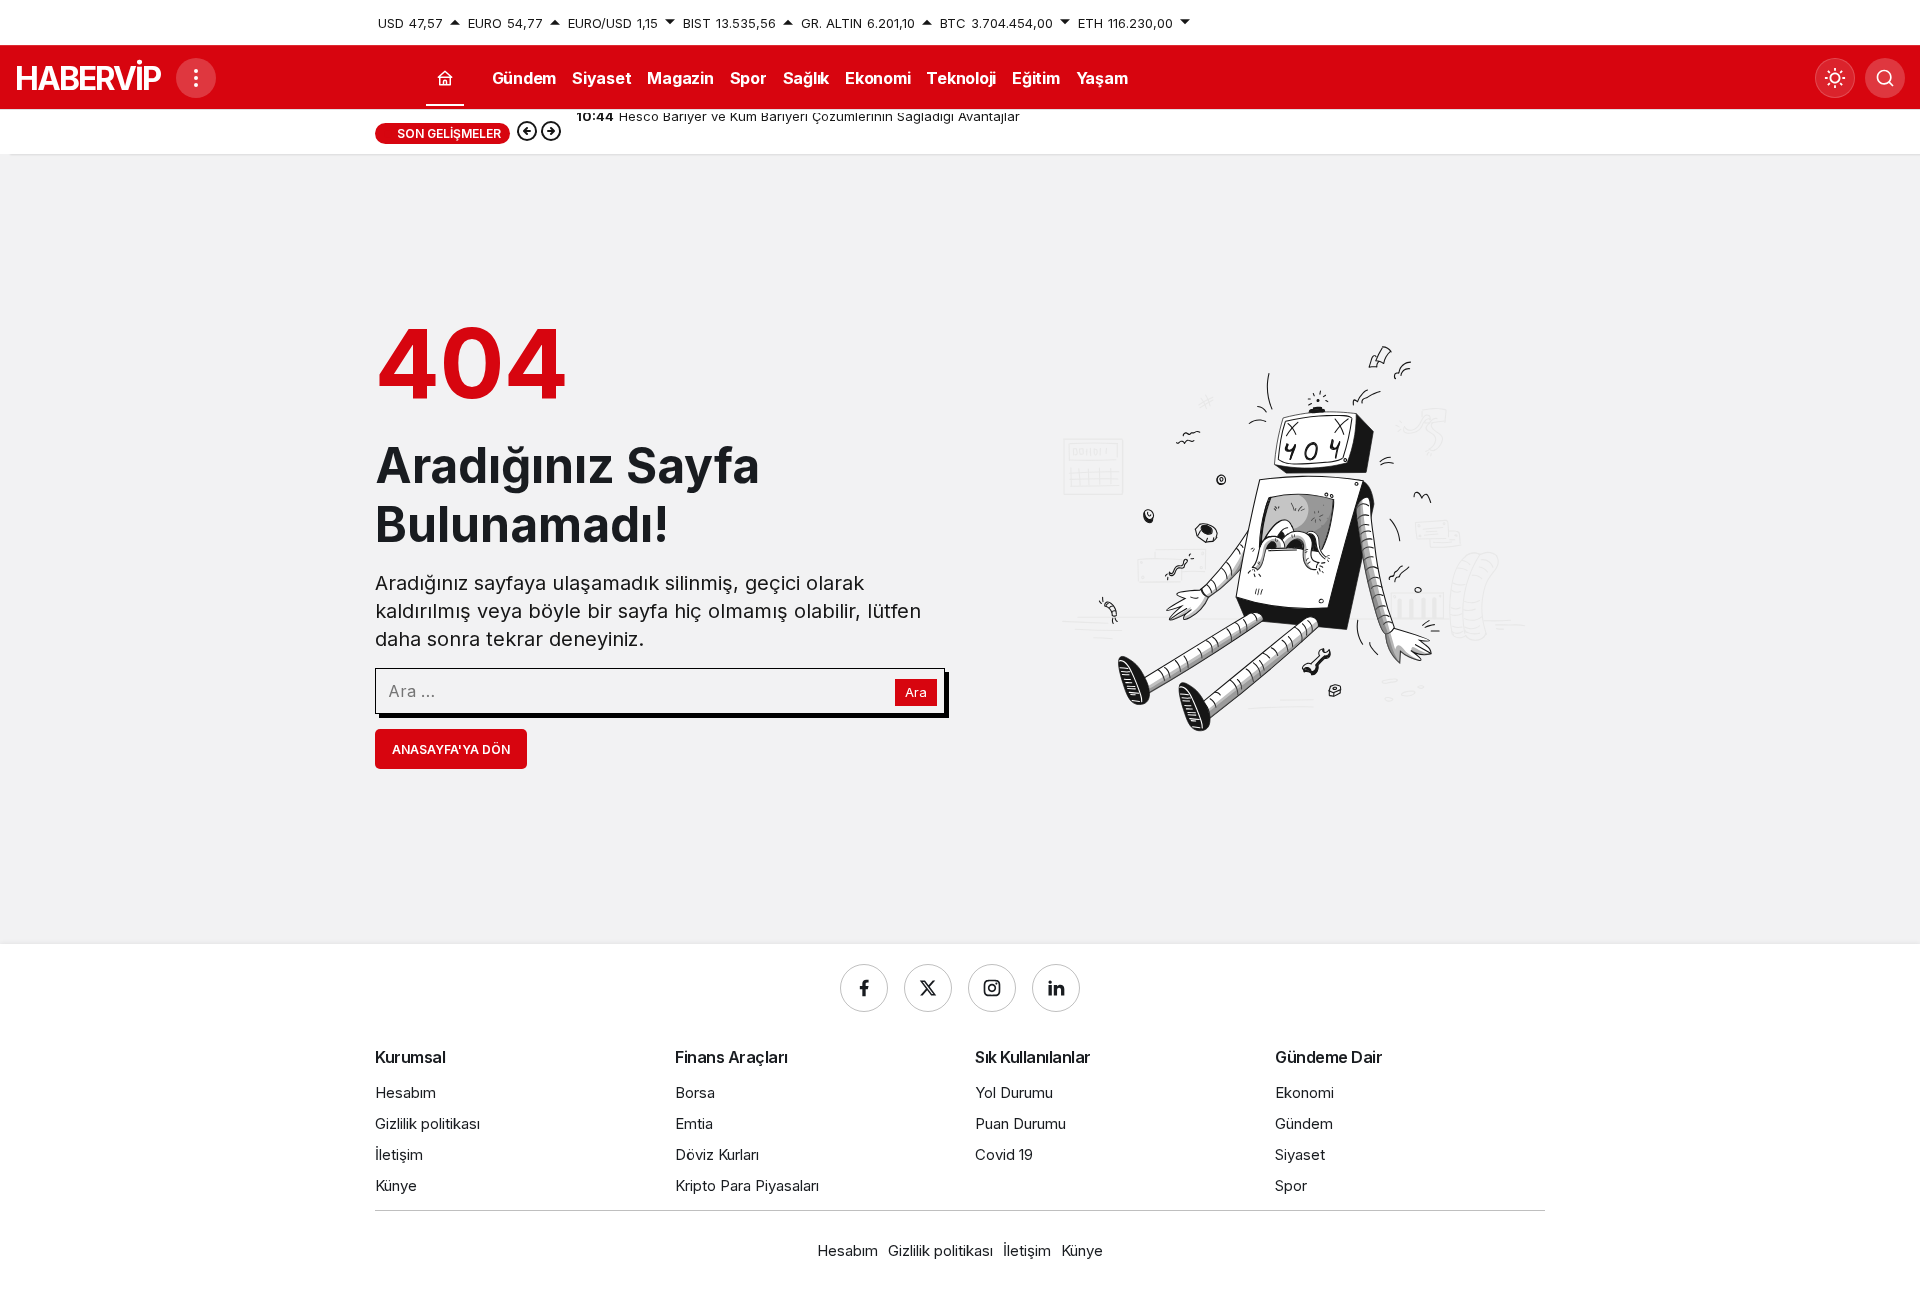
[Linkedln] (1056, 988)
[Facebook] (864, 988)
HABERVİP (87, 78)
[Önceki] (527, 133)
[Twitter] (928, 988)
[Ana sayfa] (445, 78)
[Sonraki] (551, 133)
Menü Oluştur (1503, 23)
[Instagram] (992, 988)
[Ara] (1885, 78)
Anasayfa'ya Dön (451, 749)
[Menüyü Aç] (196, 78)
